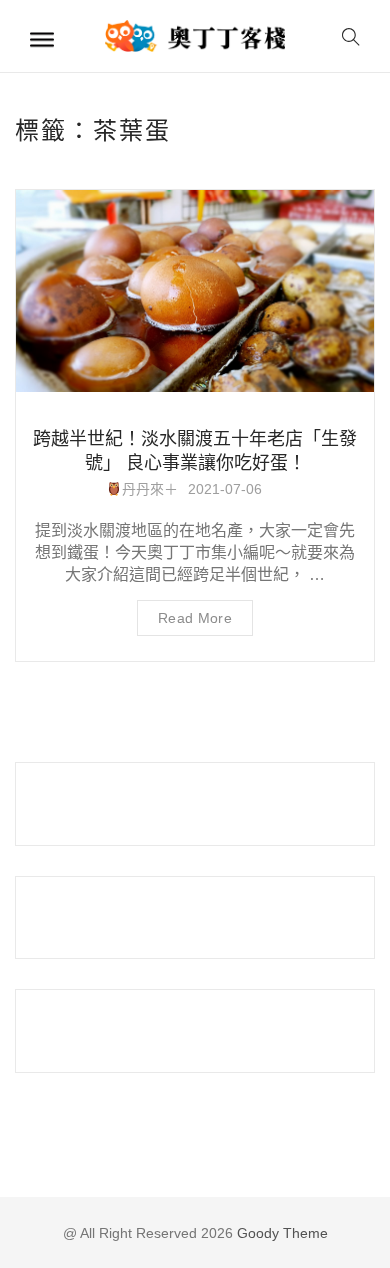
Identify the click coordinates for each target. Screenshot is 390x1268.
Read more (195, 618)
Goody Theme (280, 1233)
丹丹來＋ (150, 489)
